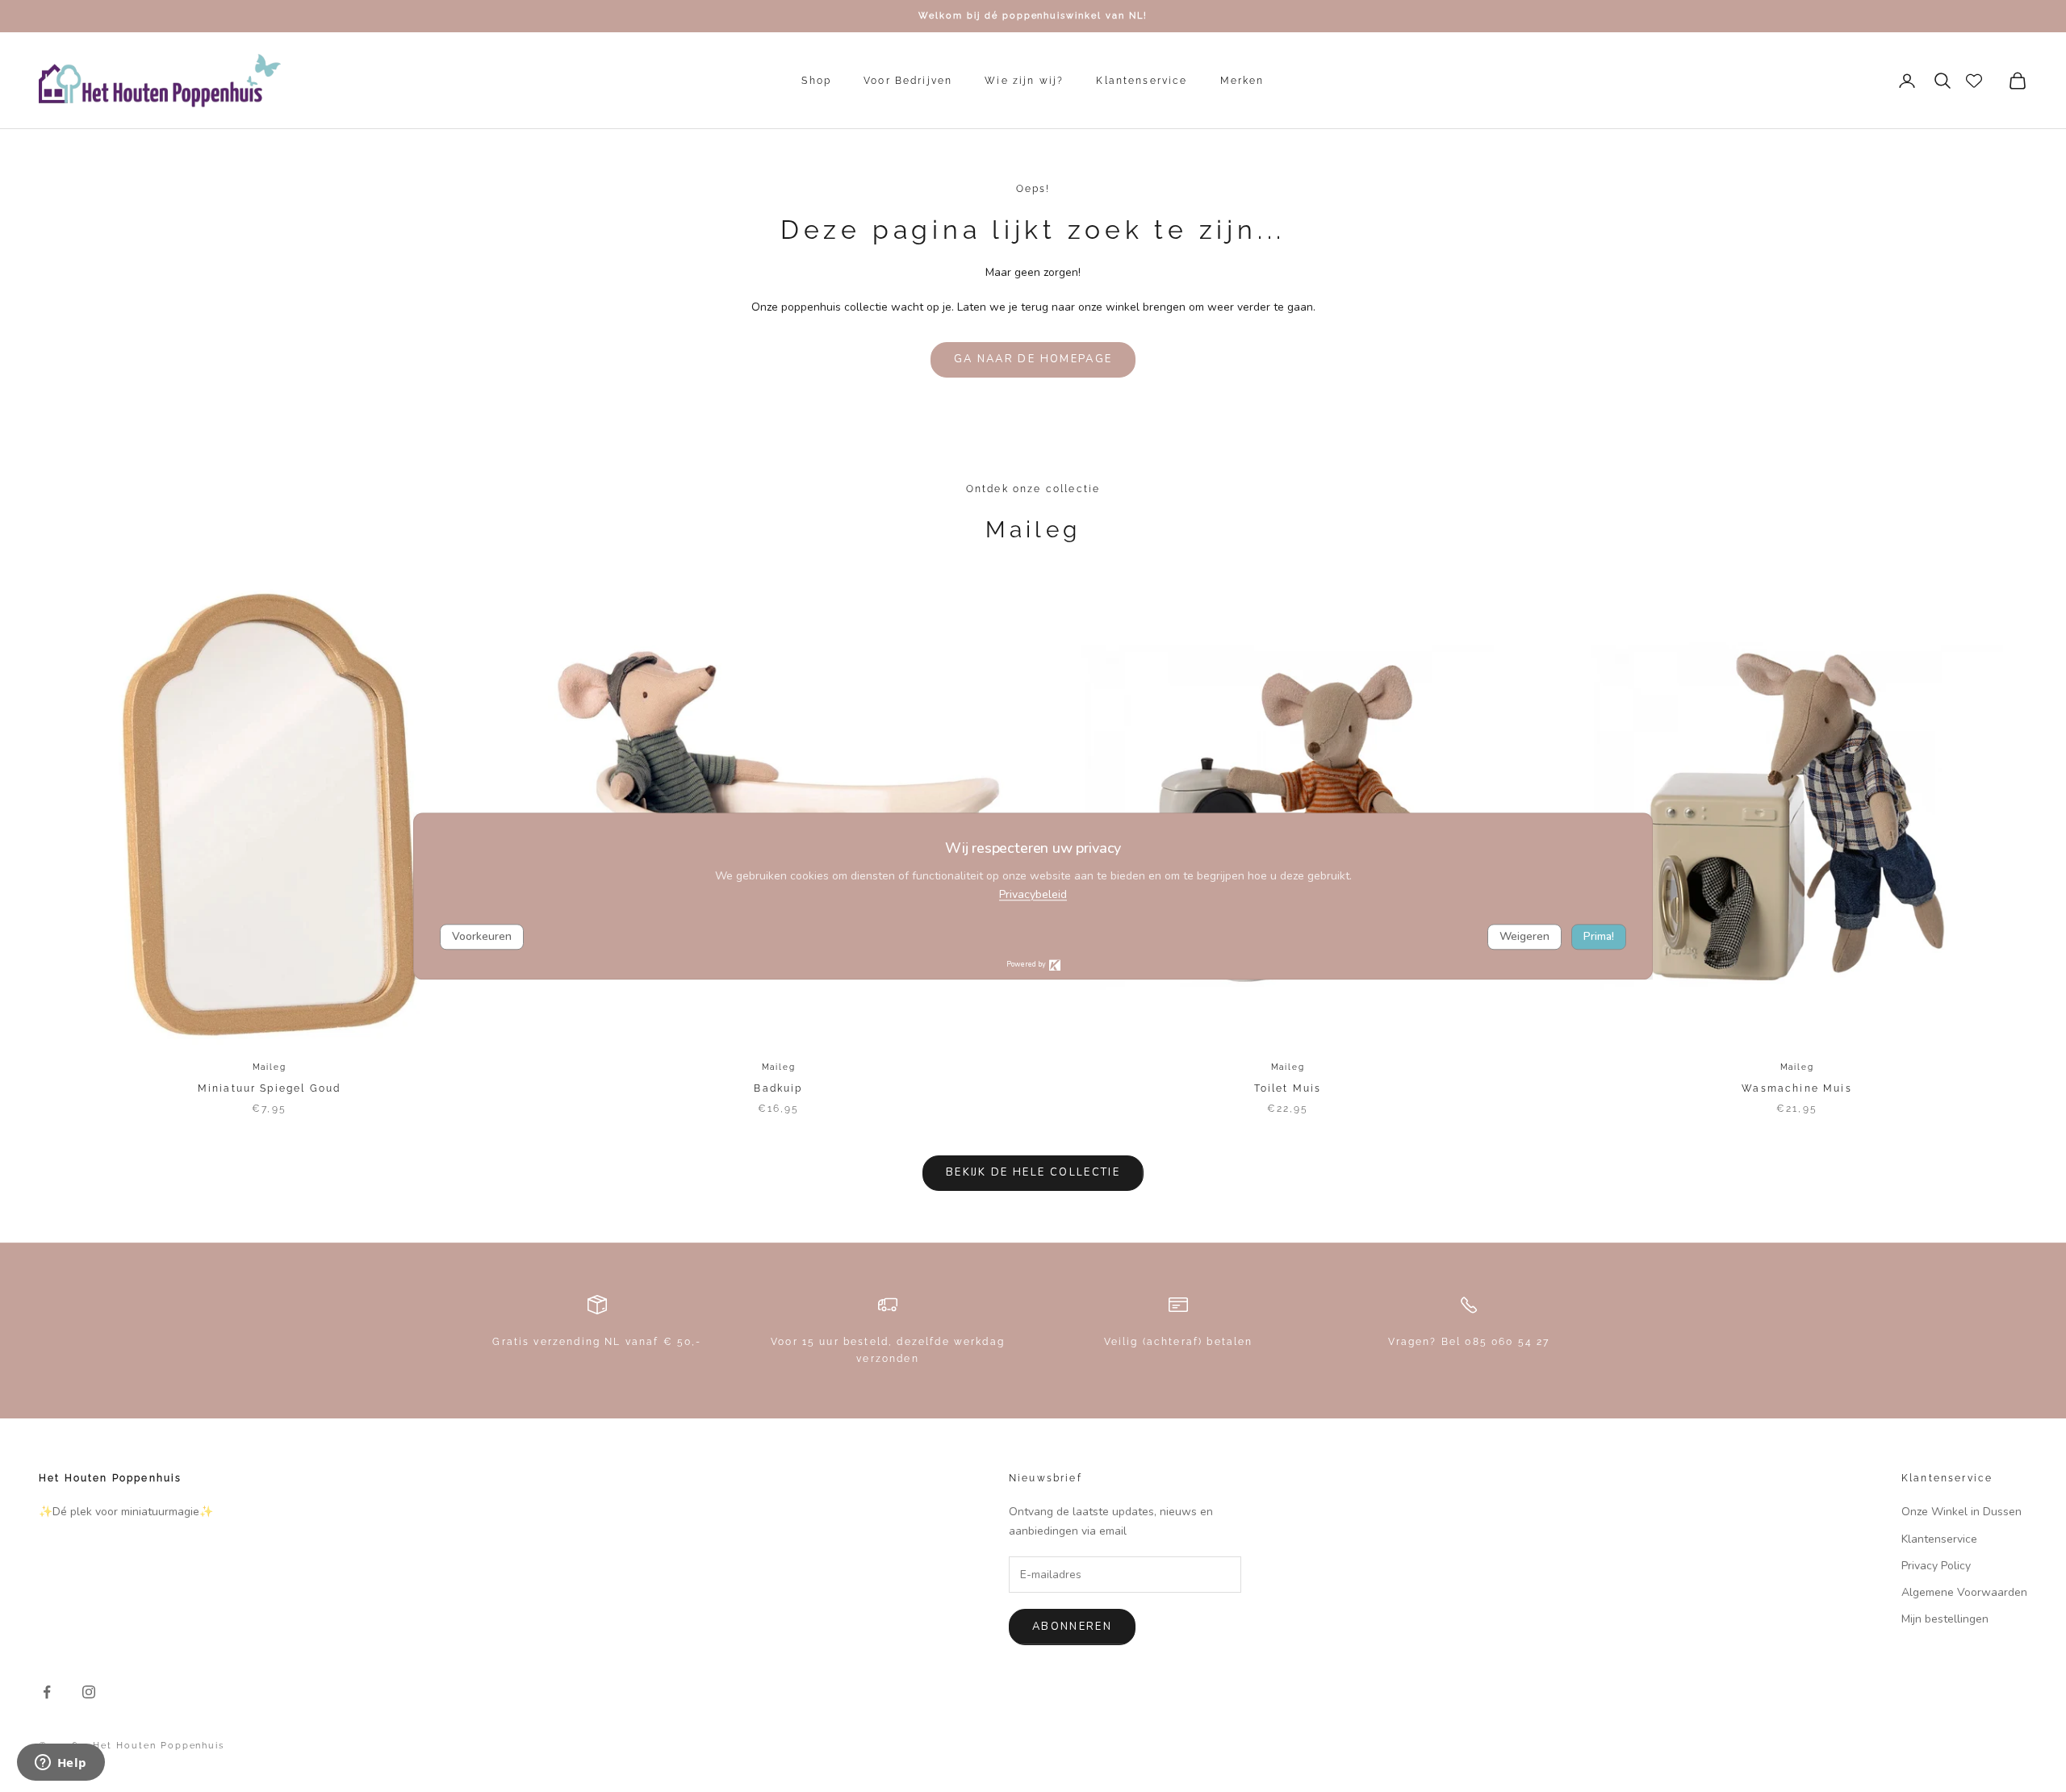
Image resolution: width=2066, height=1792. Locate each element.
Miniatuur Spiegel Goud (270, 1088)
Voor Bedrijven (908, 81)
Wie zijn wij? (1024, 81)
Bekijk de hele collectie (1033, 1172)
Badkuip (778, 1088)
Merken (1242, 81)
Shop (816, 81)
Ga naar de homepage (1033, 359)
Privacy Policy (1936, 1566)
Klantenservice (1142, 81)
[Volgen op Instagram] (89, 1692)
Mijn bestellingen (1945, 1619)
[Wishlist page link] (1974, 81)
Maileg (270, 1067)
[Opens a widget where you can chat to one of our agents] (61, 1764)
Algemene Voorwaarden (1964, 1592)
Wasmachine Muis (1796, 1088)
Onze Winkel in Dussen (1961, 1512)
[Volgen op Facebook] (47, 1692)
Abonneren (1072, 1627)
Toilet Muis (1288, 1088)
